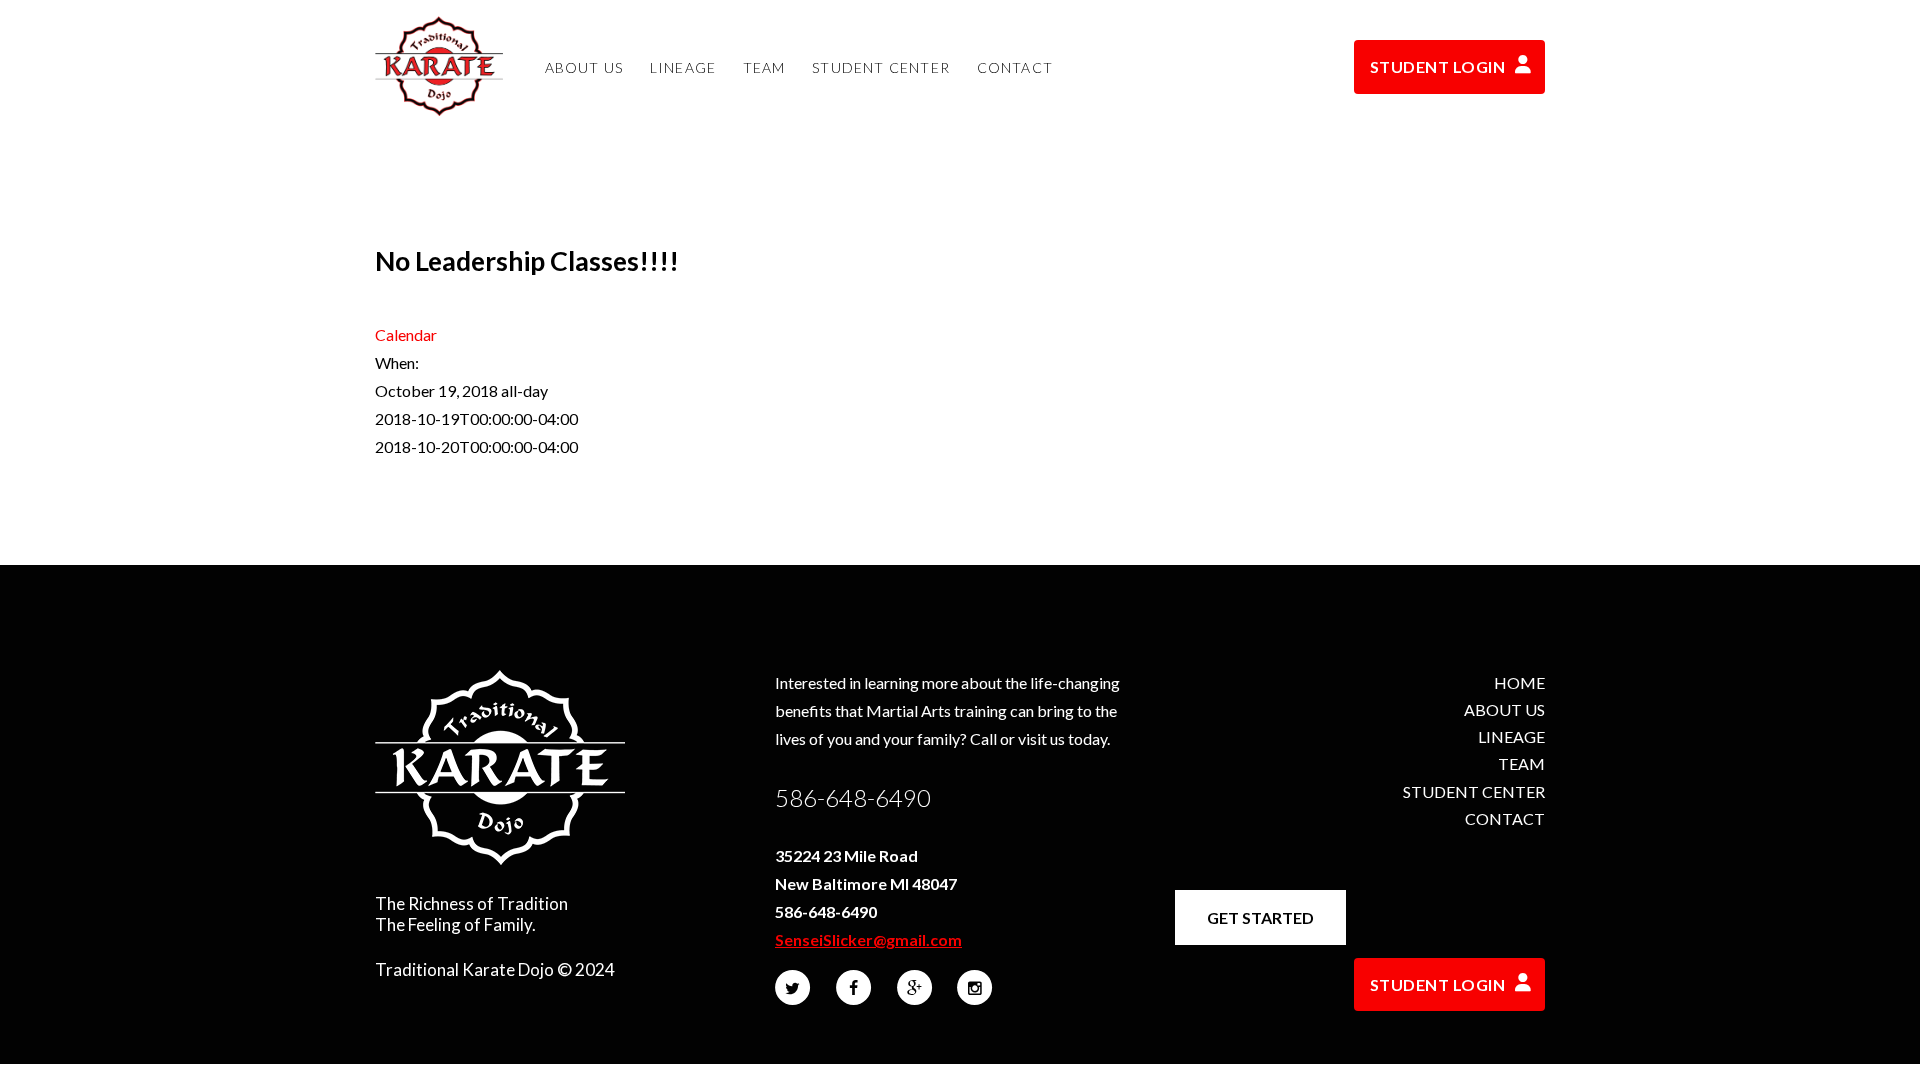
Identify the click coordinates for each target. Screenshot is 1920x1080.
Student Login (1438, 66)
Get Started (1260, 917)
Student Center (1474, 791)
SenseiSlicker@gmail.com (868, 939)
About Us (1504, 709)
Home (1519, 682)
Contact (1505, 818)
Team (1521, 763)
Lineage (1511, 736)
